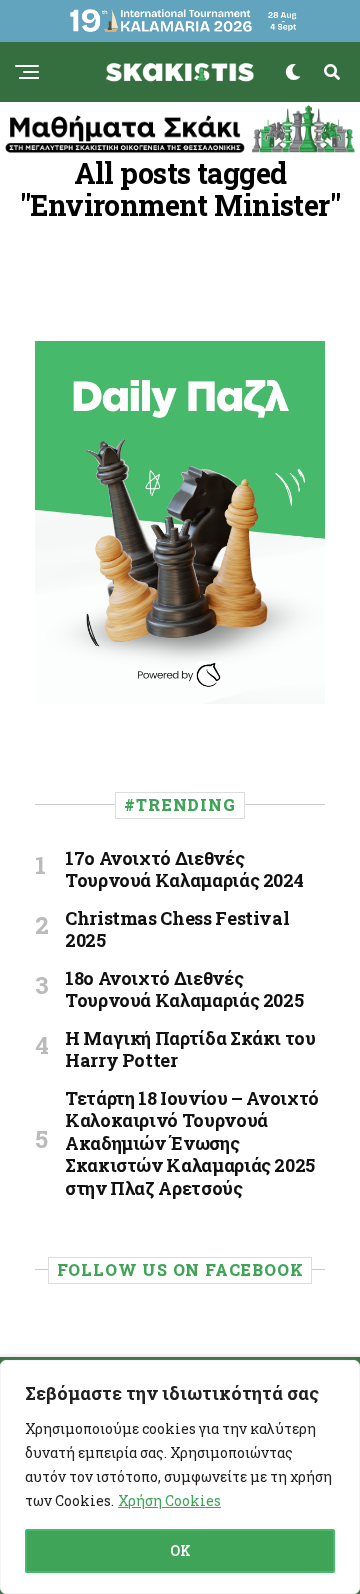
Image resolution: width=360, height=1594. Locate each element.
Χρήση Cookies (169, 1500)
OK (180, 1550)
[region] (180, 1477)
